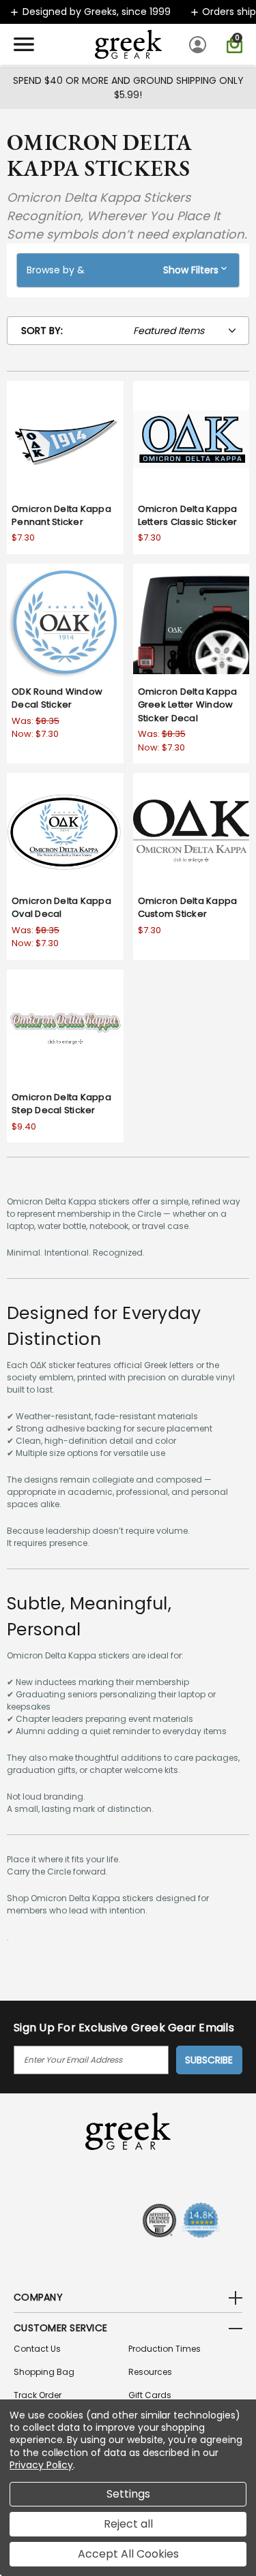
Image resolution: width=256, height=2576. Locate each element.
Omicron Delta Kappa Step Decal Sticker (61, 1104)
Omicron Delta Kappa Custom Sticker (188, 908)
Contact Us (37, 2349)
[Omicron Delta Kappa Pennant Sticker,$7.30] (65, 439)
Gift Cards (150, 2395)
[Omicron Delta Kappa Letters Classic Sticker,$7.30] (191, 439)
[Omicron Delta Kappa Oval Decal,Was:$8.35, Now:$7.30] (65, 831)
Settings (128, 2494)
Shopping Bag (44, 2372)
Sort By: (42, 331)
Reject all (128, 2524)
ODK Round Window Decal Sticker (57, 698)
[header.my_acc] (200, 44)
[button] (128, 270)
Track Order (38, 2395)
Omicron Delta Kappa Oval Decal (61, 908)
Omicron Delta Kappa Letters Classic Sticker (188, 516)
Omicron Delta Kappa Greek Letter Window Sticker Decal (188, 705)
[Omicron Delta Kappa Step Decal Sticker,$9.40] (65, 1028)
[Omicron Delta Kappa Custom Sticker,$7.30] (191, 831)
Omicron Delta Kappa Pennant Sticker (61, 516)
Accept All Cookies (128, 2554)
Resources (150, 2372)
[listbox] (189, 331)
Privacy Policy (41, 2465)
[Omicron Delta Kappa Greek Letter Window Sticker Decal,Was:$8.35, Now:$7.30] (191, 622)
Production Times (165, 2349)
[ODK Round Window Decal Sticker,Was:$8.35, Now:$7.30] (65, 622)
